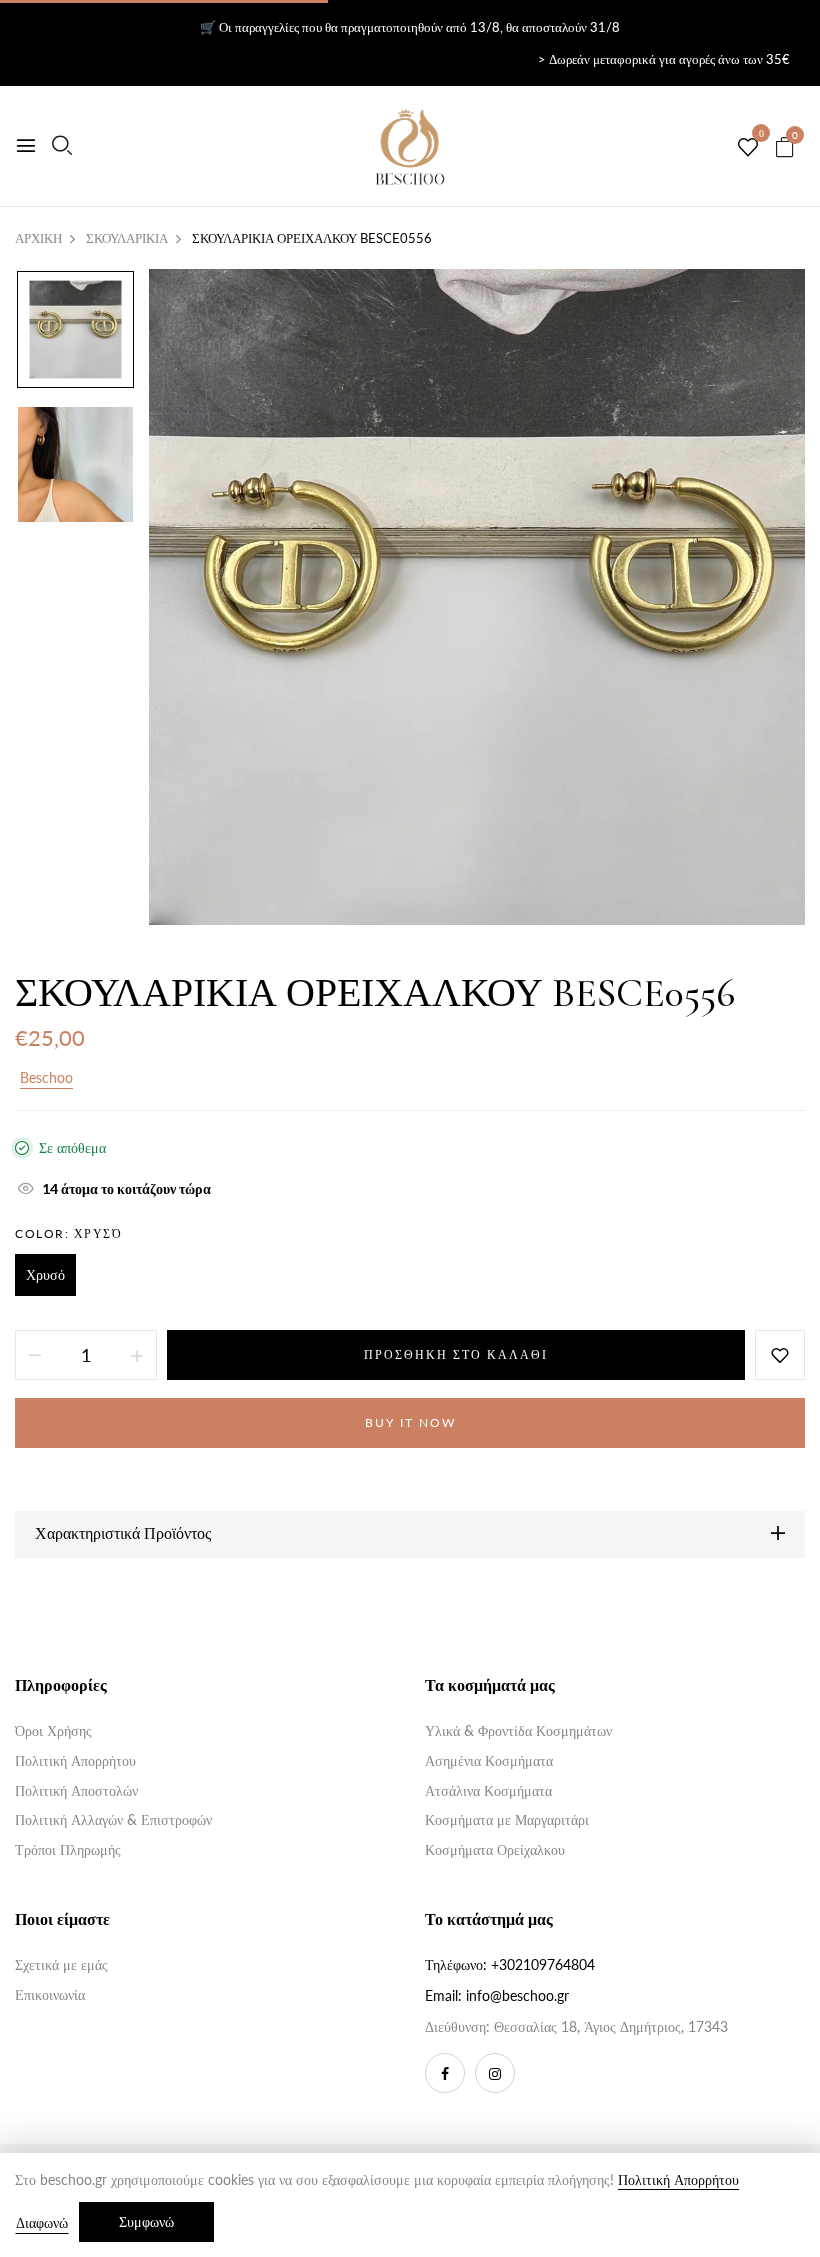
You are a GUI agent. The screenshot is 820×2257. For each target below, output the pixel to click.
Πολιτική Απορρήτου (75, 1760)
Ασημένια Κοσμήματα (489, 1760)
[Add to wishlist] (780, 1355)
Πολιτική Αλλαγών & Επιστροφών (113, 1819)
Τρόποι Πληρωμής (68, 1849)
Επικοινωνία (50, 1994)
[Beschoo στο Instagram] (495, 2073)
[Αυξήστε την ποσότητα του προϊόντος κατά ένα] (137, 1355)
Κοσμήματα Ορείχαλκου (495, 1849)
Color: (68, 1233)
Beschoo (46, 1077)
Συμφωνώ (146, 2221)
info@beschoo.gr (517, 1995)
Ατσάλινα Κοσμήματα (488, 1790)
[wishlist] (748, 148)
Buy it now (410, 1422)
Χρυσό (45, 1274)
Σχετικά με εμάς (61, 1964)
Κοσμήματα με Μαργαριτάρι (507, 1819)
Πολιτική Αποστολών (76, 1790)
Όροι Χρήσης (53, 1730)
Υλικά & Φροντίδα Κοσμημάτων (518, 1730)
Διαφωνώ (42, 2222)
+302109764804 (543, 1964)
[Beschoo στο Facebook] (445, 2073)
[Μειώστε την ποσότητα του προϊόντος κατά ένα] (35, 1355)
